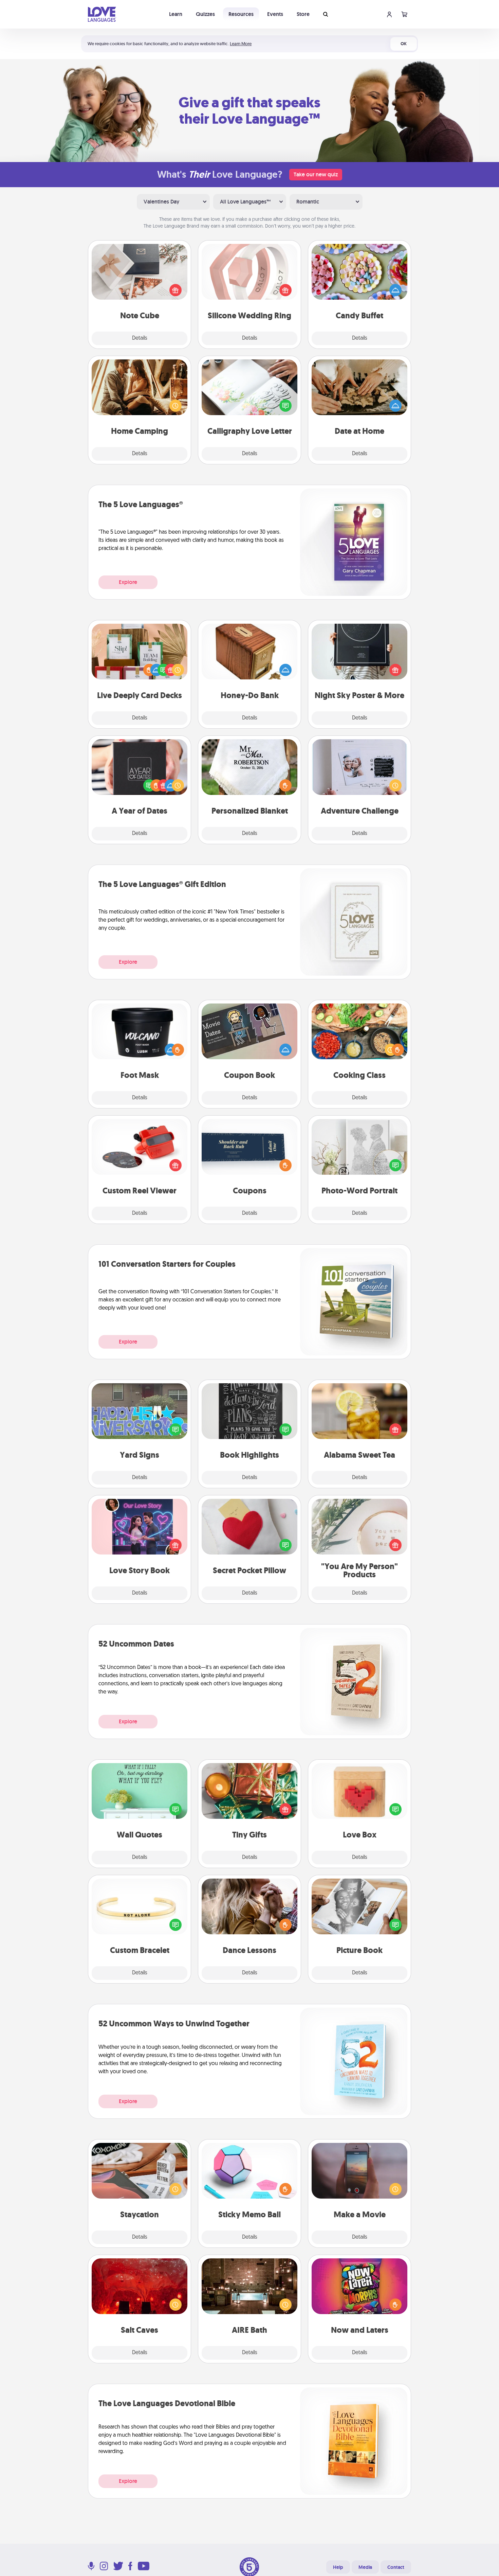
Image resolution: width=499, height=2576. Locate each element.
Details (140, 338)
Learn (176, 14)
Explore (128, 582)
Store (303, 14)
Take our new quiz (316, 174)
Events (275, 14)
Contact (396, 2567)
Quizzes (205, 14)
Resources (241, 14)
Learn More (241, 44)
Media (365, 2567)
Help (338, 2567)
